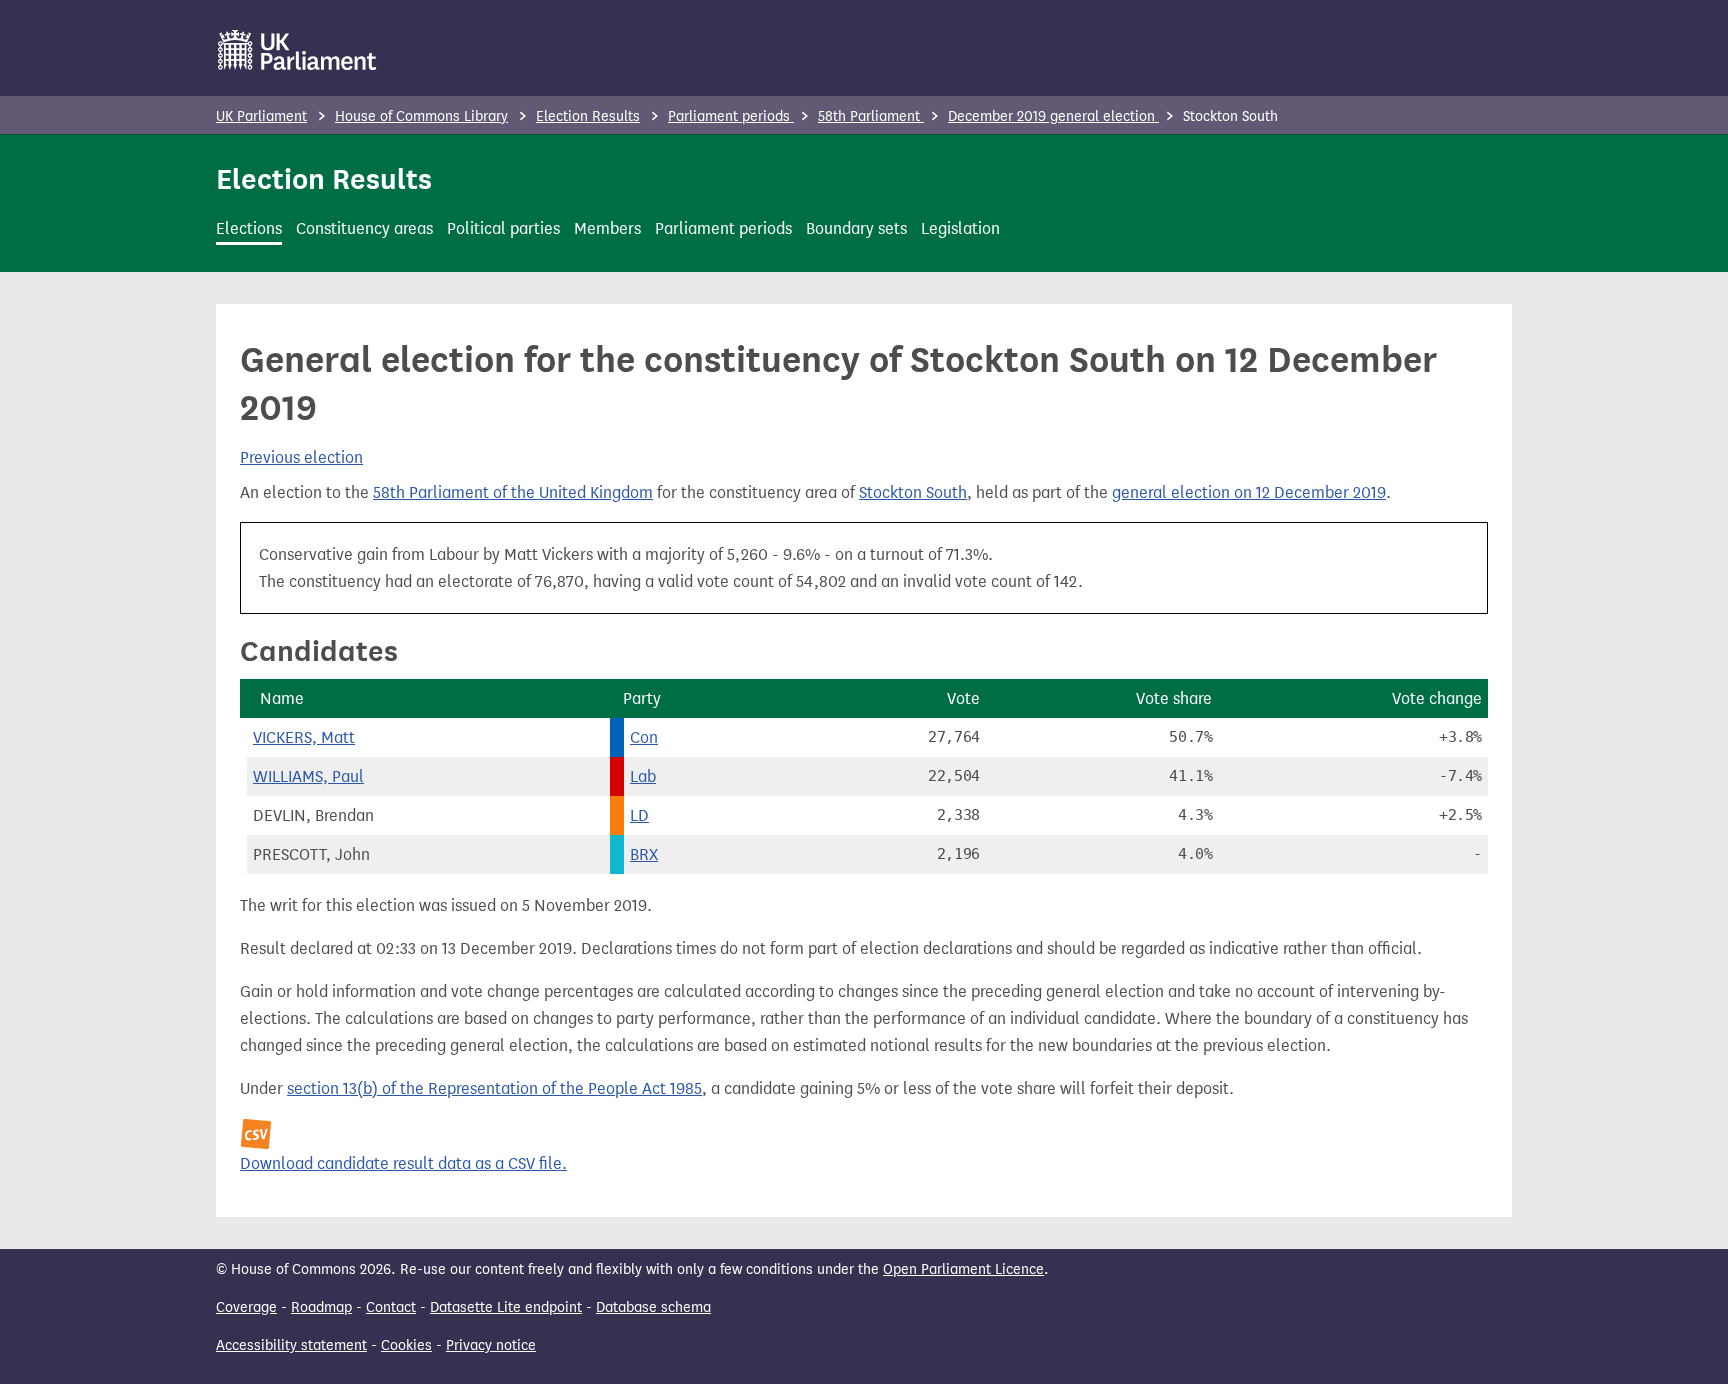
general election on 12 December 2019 (1249, 492)
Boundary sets (856, 228)
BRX (644, 854)
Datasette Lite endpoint (506, 1307)
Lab (643, 776)
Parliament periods (731, 116)
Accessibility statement (291, 1345)
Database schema (653, 1307)
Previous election (301, 457)
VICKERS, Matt (304, 737)
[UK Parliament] (297, 50)
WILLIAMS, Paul (308, 776)
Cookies (406, 1345)
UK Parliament (261, 116)
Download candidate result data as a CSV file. (403, 1163)
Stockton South (913, 492)
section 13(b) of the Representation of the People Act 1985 (494, 1088)
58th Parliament (871, 116)
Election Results (588, 116)
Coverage (246, 1307)
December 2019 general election (1053, 116)
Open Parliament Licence (963, 1269)
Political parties (503, 228)
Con (644, 737)
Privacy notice (491, 1345)
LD (639, 815)
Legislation (960, 228)
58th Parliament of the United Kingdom (513, 492)
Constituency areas (364, 228)
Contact (391, 1307)
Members (607, 228)
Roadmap (321, 1307)
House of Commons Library (421, 116)
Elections (249, 228)
